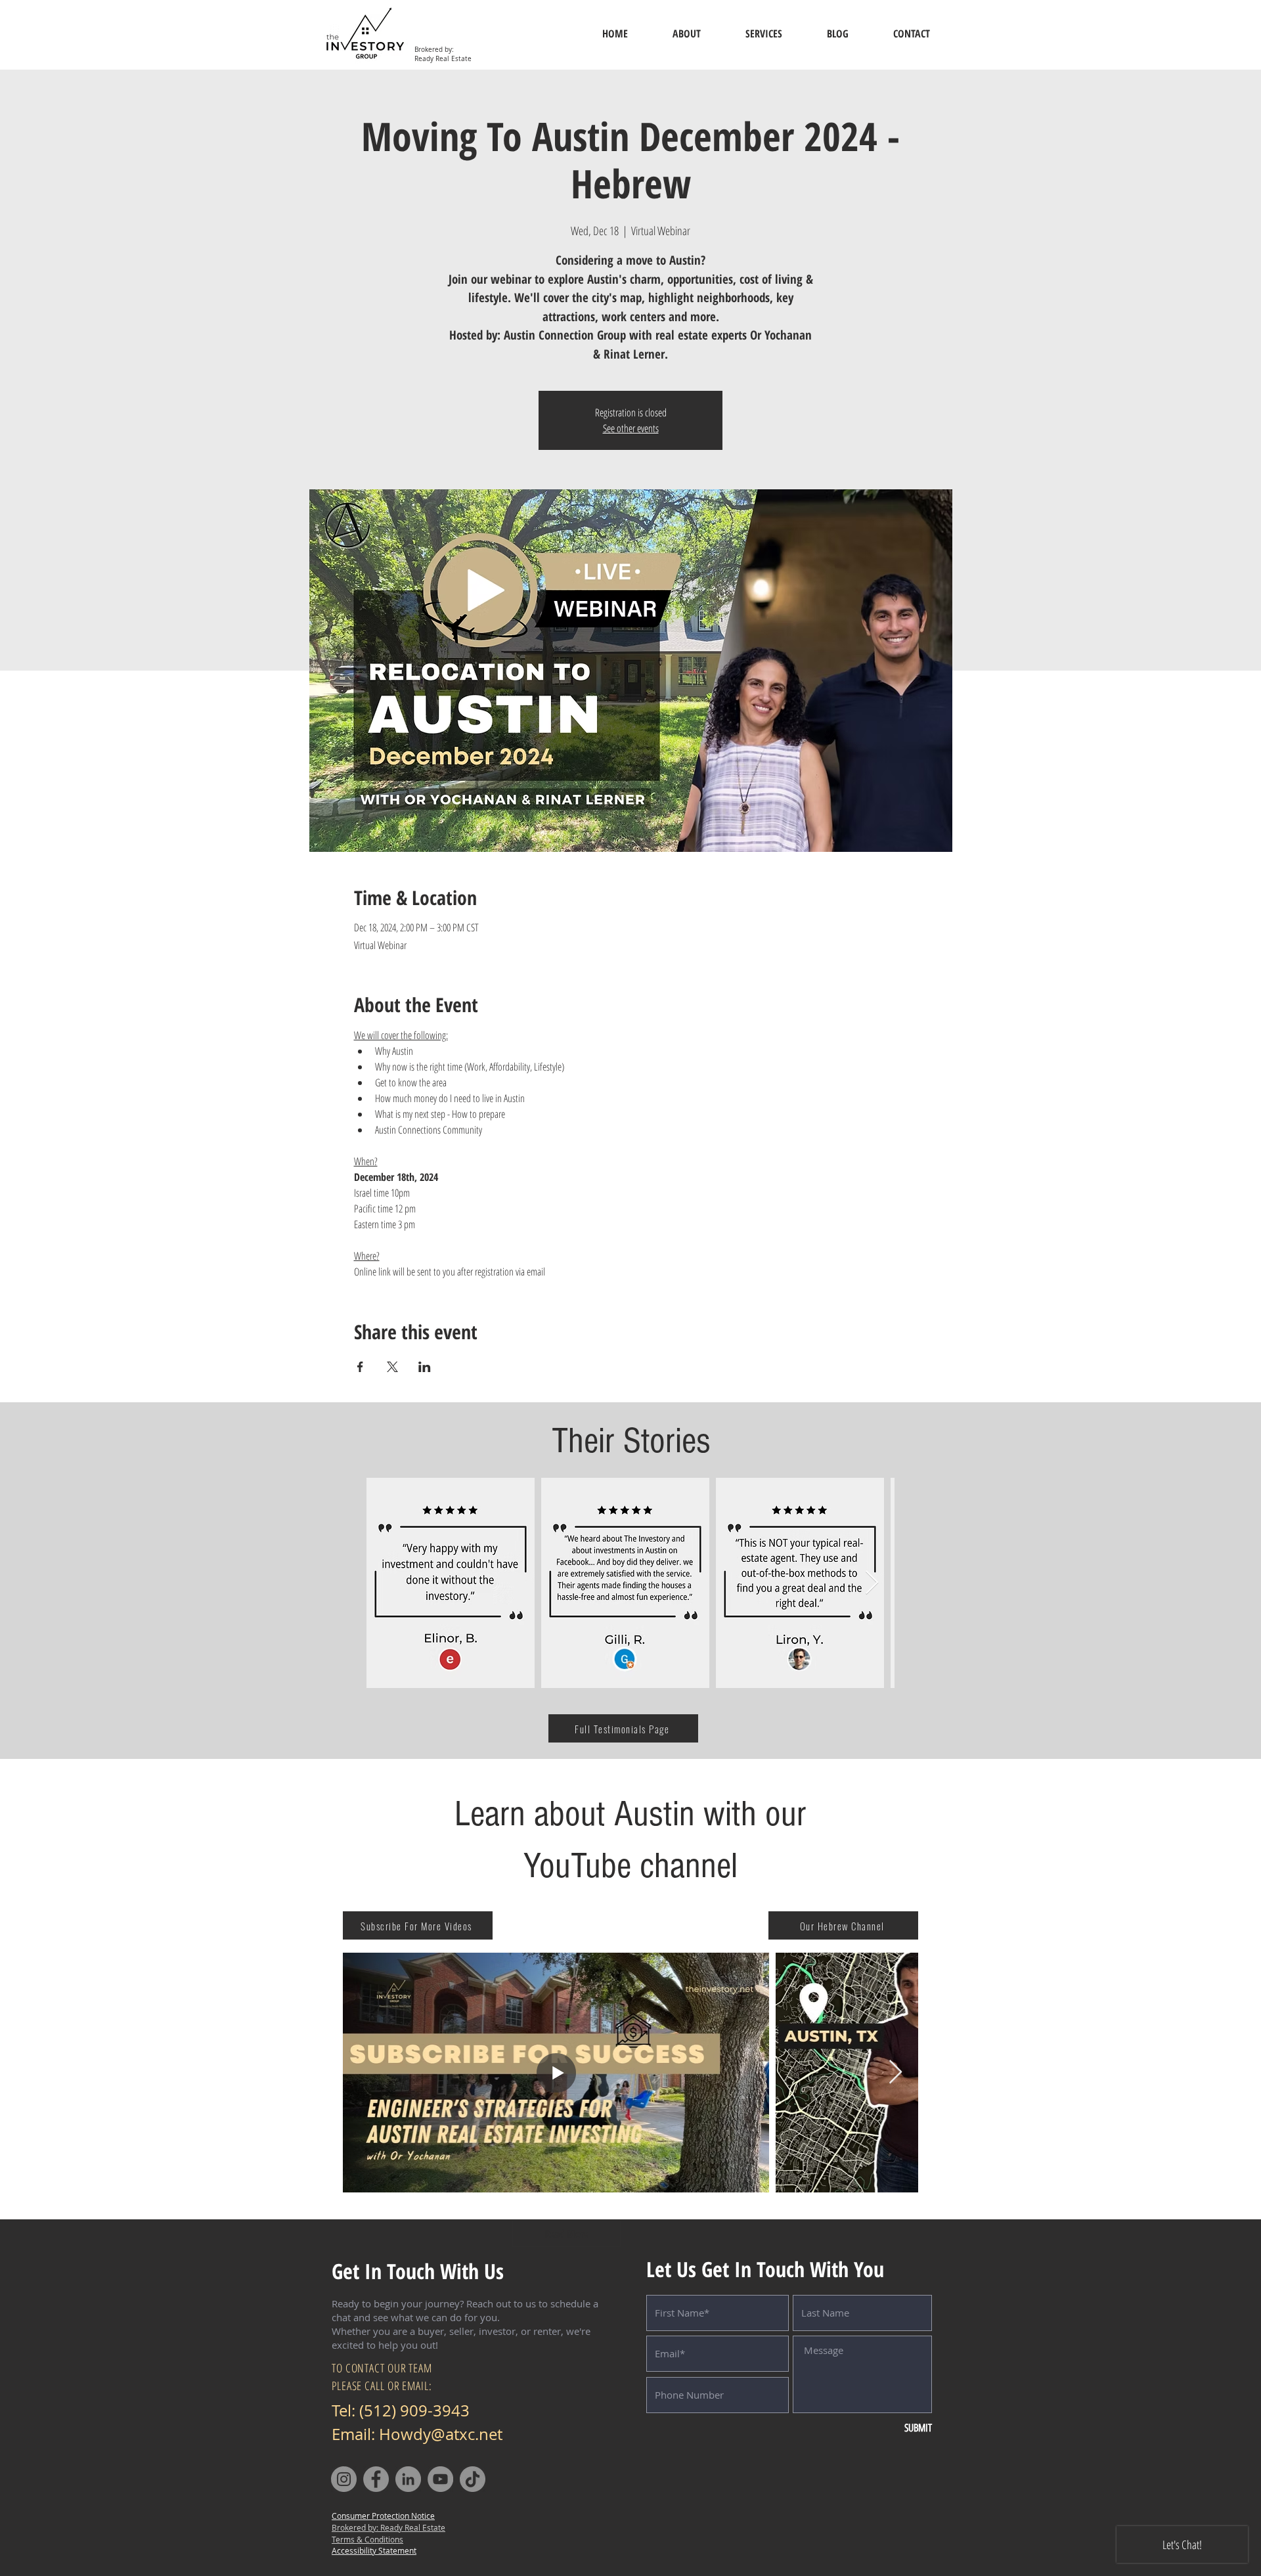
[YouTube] (440, 2479)
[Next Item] (872, 1583)
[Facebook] (376, 2479)
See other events (631, 428)
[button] (374, 2550)
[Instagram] (344, 2479)
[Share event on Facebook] (360, 1367)
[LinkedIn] (408, 2479)
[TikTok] (473, 2479)
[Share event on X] (392, 1367)
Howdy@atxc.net (441, 2434)
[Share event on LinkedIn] (425, 1367)
